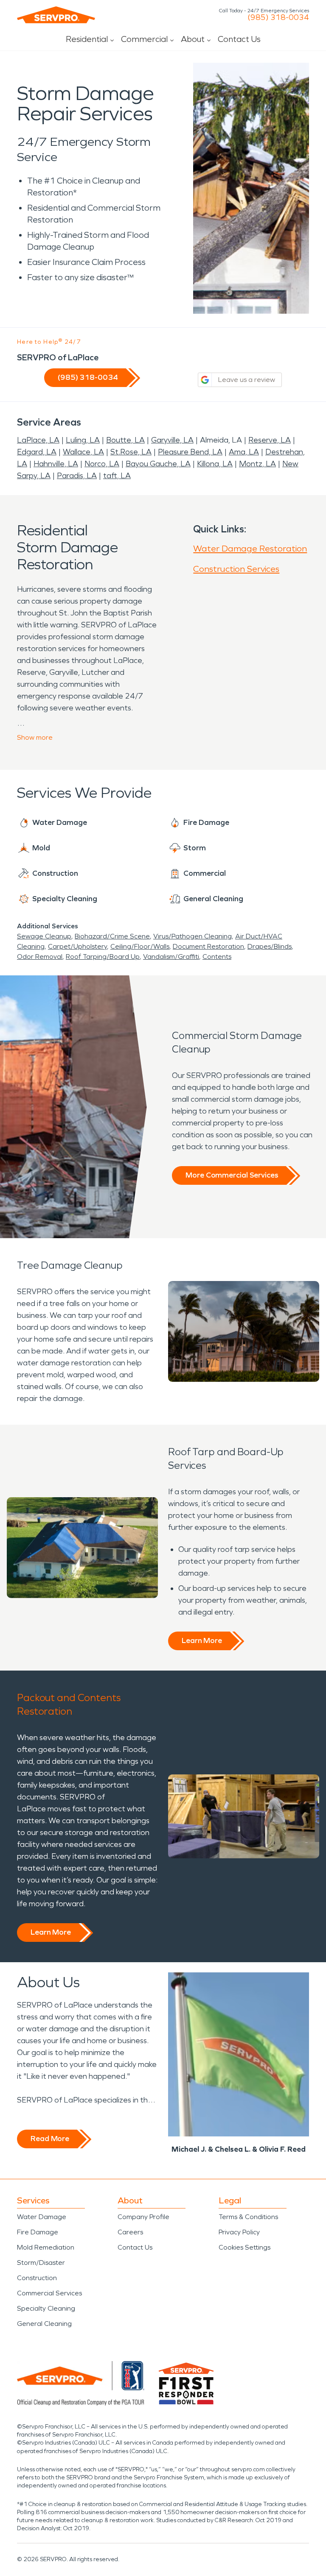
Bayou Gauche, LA (158, 464)
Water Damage (42, 2217)
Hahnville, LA (56, 464)
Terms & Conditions (248, 2217)
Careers (130, 2232)
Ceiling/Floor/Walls (140, 946)
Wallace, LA (83, 452)
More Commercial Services (232, 1175)
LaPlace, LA (38, 440)
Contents (217, 957)
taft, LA (117, 476)
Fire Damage (38, 2232)
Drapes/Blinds (270, 946)
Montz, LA (257, 464)
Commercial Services (49, 2293)
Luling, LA (83, 440)
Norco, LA (102, 464)
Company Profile (143, 2217)
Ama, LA (244, 452)
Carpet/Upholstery (77, 946)
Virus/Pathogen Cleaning (193, 936)
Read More (50, 2139)
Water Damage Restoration (250, 549)
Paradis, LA (77, 476)
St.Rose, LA (131, 452)
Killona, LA (215, 464)
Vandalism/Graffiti (171, 957)
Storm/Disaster (41, 2263)
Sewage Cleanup (44, 936)
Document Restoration (208, 946)
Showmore (35, 737)
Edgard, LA (37, 452)
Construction (37, 2278)
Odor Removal (40, 957)
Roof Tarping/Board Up (103, 957)
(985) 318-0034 (278, 17)
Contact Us (239, 39)
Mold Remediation (46, 2247)
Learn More (202, 1640)
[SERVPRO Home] (56, 15)
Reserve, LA (270, 440)
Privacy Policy (239, 2232)
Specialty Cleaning (46, 2308)
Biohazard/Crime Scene (112, 936)
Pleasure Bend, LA (190, 452)
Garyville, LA (172, 440)
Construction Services (236, 569)
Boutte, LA (125, 440)
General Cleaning (44, 2324)
